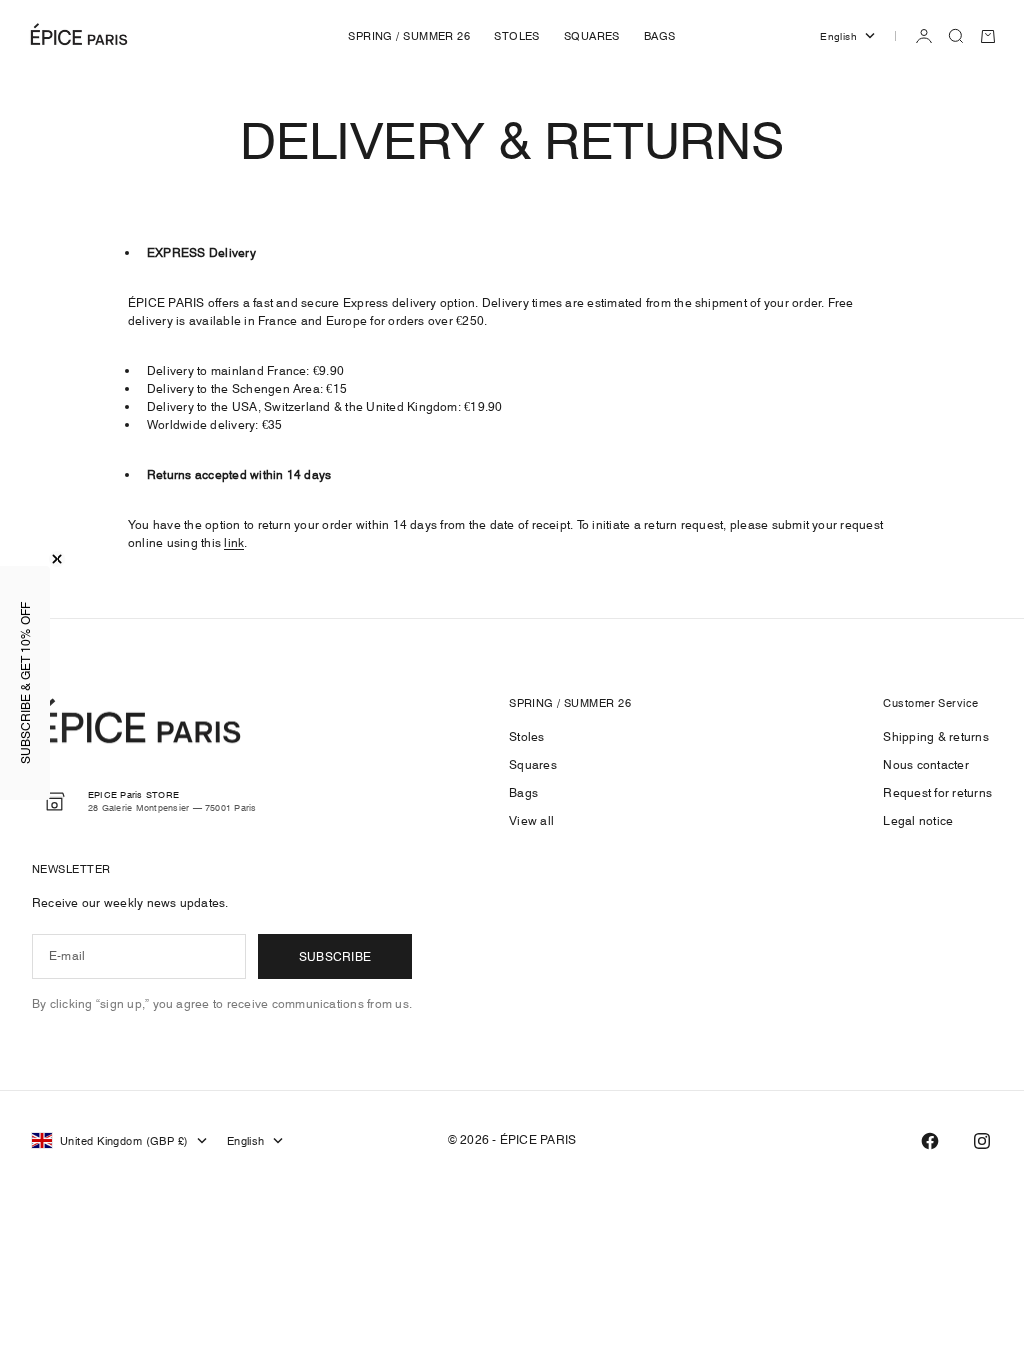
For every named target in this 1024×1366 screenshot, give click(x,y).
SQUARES (592, 36)
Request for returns (937, 792)
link (234, 542)
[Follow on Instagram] (982, 1141)
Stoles (526, 736)
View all (531, 820)
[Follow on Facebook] (930, 1141)
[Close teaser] (57, 559)
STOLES (517, 36)
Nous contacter (925, 764)
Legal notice (918, 820)
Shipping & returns (935, 736)
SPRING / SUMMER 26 (409, 36)
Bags (523, 792)
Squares (533, 764)
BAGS (660, 36)
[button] (25, 683)
